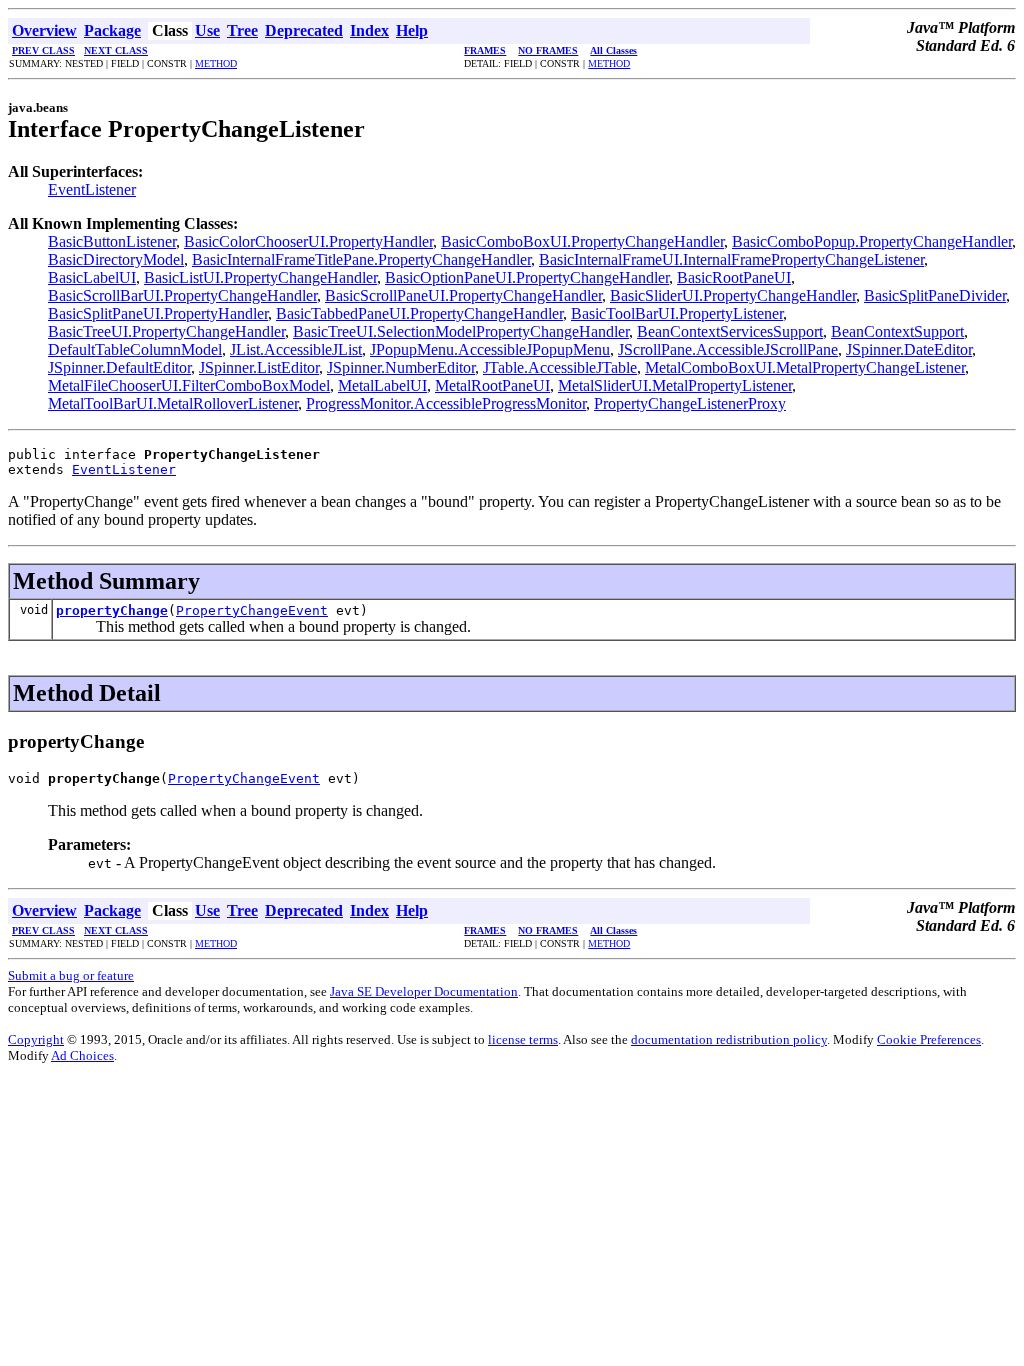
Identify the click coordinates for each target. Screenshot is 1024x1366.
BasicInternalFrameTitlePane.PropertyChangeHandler (361, 259)
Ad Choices (82, 1055)
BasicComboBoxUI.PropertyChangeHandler (582, 241)
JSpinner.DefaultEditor (119, 367)
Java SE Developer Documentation (424, 991)
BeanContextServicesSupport (730, 331)
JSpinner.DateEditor (909, 349)
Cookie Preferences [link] (929, 1039)
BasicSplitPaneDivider (935, 295)
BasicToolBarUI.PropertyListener (677, 313)
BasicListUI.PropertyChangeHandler (260, 277)
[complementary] (929, 1039)
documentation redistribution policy (729, 1039)
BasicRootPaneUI (734, 277)
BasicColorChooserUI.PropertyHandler (308, 241)
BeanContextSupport (897, 331)
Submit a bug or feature (71, 975)
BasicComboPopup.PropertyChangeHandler (872, 241)
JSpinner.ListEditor (259, 367)
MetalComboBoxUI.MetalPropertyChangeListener (805, 367)
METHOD (216, 63)
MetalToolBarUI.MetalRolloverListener (173, 403)
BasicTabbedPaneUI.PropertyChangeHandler (419, 313)
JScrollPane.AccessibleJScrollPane (728, 349)
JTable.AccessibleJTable (560, 367)
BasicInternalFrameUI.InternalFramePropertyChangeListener (731, 259)
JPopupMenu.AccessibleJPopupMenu (490, 349)
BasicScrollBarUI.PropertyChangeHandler (182, 295)
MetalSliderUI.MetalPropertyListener (675, 385)
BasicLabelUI (92, 277)
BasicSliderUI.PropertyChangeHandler (733, 295)
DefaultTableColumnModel (135, 349)
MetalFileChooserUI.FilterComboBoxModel (189, 385)
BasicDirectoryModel (116, 259)
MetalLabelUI (382, 385)
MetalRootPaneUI (492, 385)
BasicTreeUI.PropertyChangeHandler (166, 331)
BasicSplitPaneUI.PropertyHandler (158, 313)
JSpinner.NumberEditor (401, 367)
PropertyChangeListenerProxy (690, 403)
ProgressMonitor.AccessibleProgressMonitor (446, 403)
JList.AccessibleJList (296, 349)
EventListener (92, 189)
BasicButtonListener (112, 241)
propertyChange (112, 610)
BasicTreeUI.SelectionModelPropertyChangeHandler (461, 331)
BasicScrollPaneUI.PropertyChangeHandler (463, 295)
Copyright (36, 1039)
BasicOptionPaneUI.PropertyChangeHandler (527, 277)
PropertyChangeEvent (252, 610)
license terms (523, 1039)
